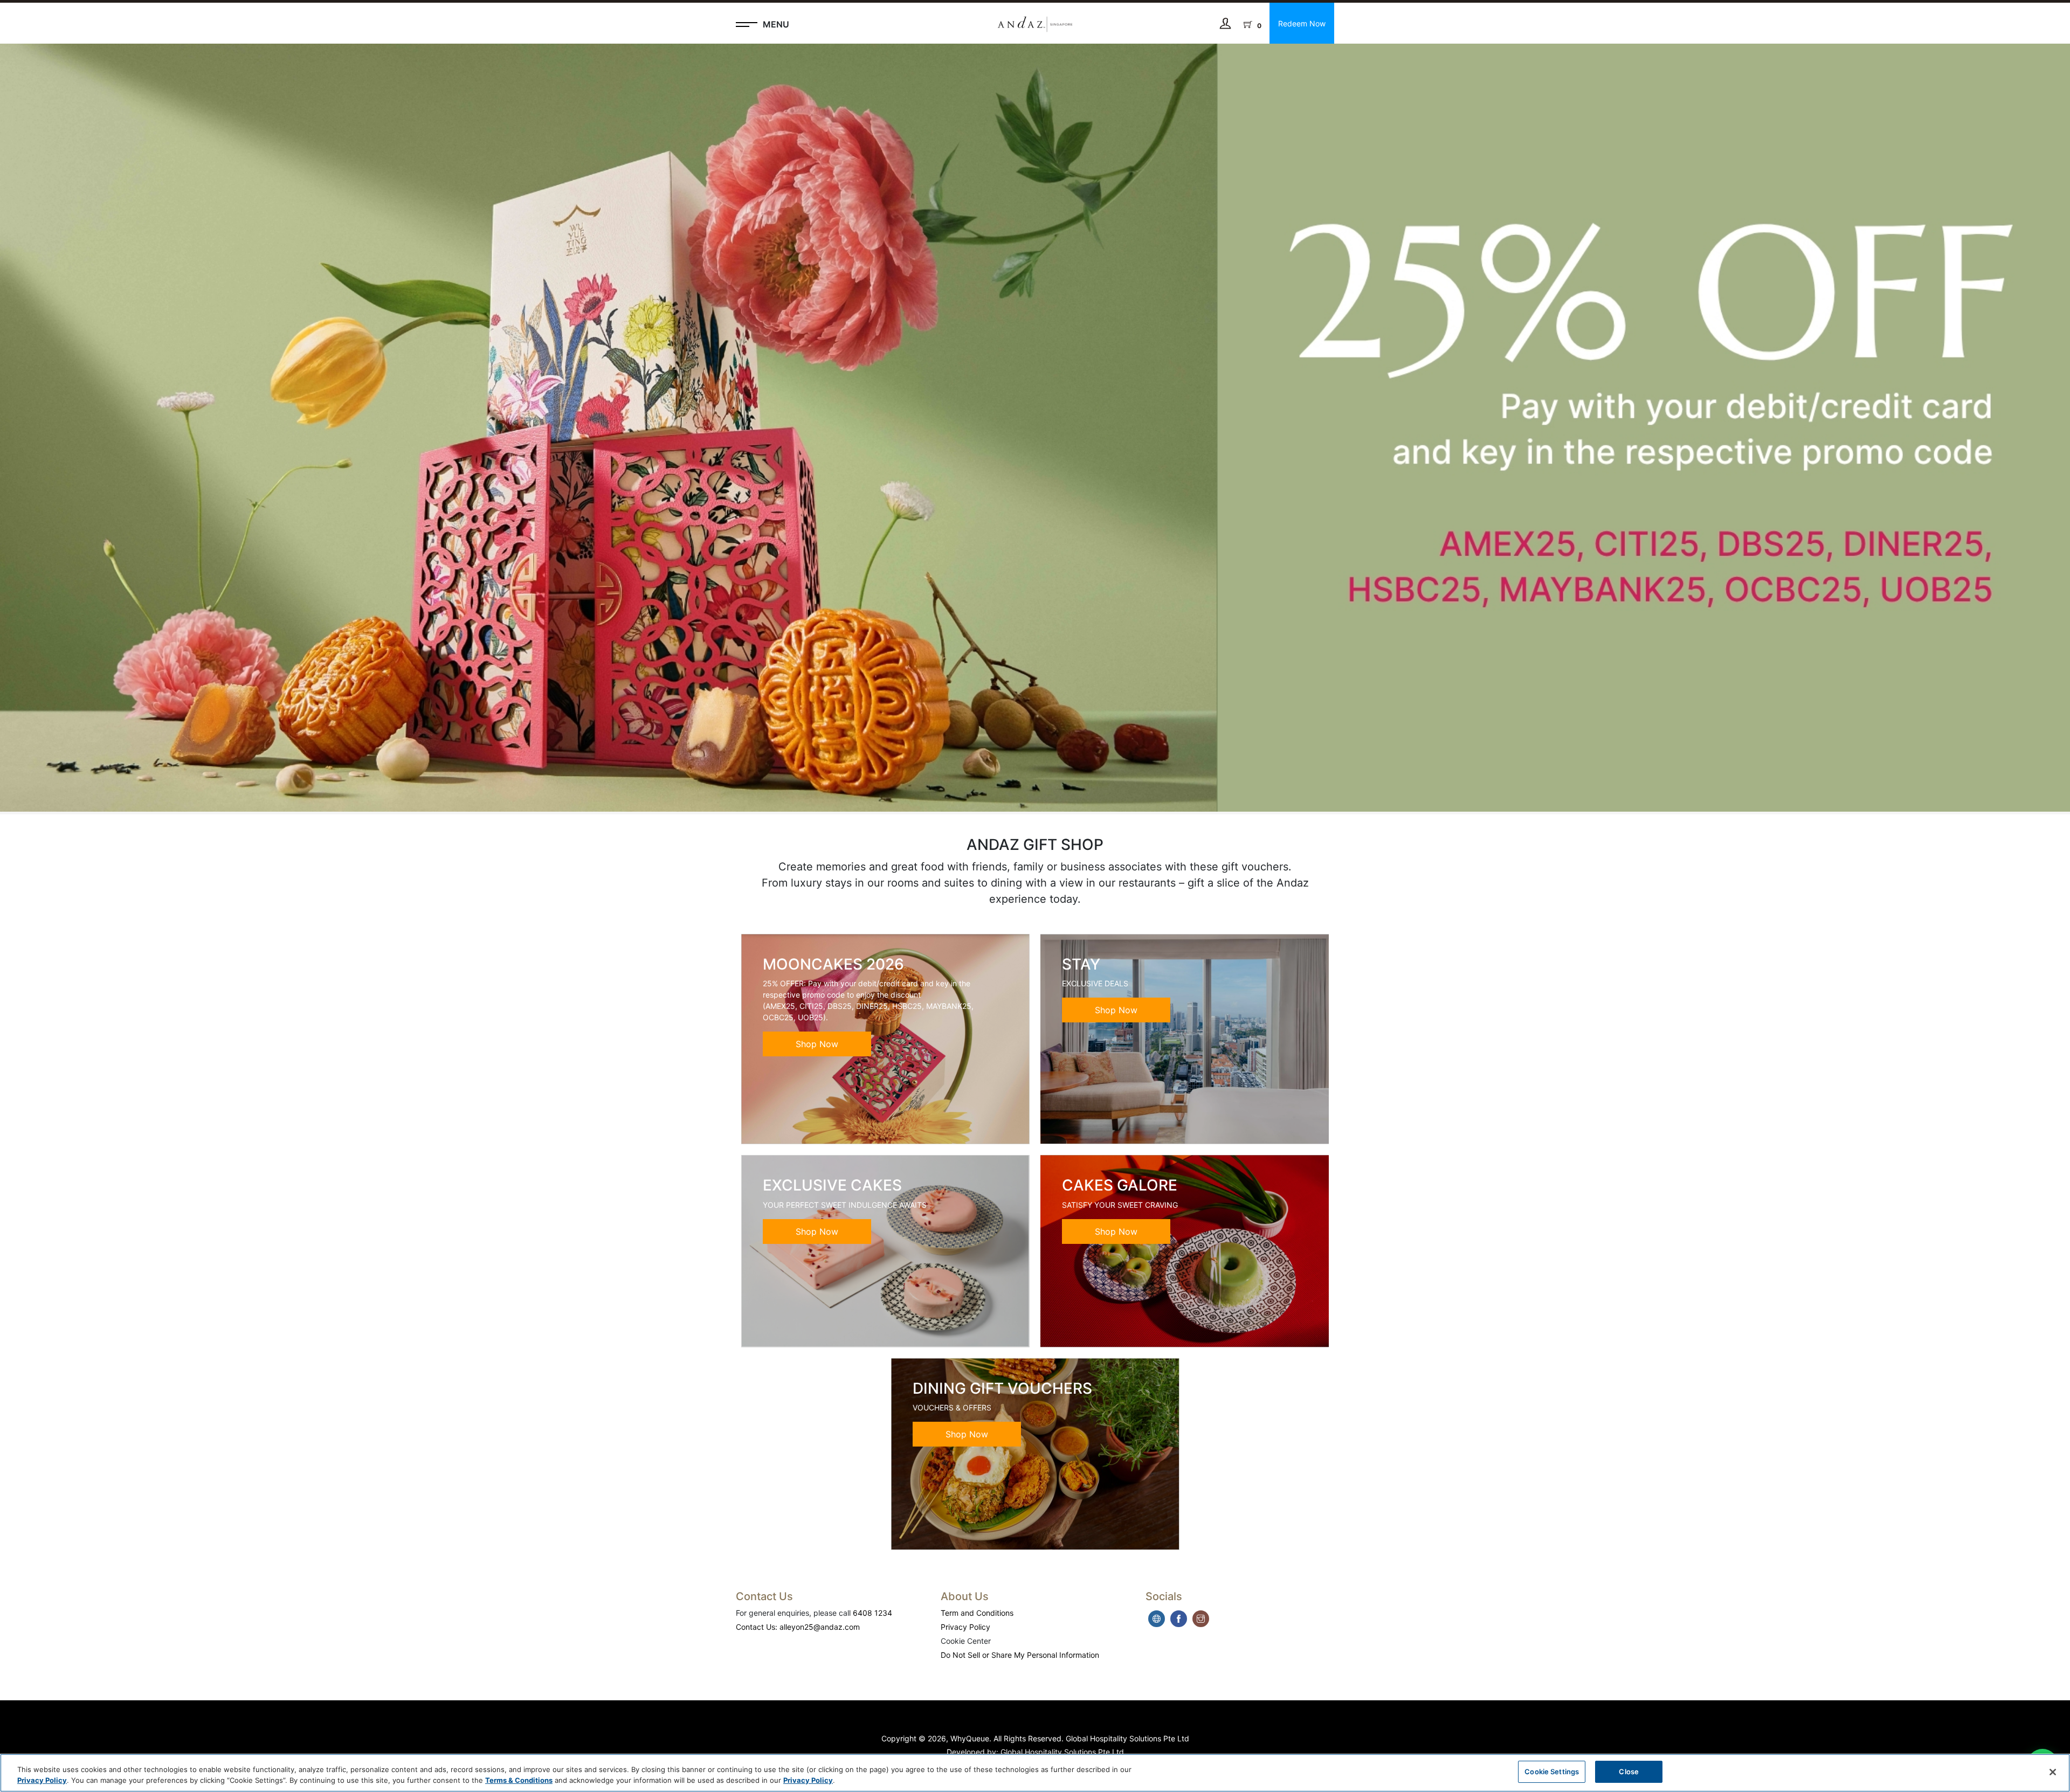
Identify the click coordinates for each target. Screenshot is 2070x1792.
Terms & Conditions (519, 1780)
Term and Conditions (977, 1613)
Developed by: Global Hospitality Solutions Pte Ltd (1035, 1752)
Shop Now (817, 1044)
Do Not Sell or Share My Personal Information (1020, 1655)
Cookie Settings (1552, 1772)
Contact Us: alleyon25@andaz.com (798, 1627)
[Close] (2053, 1772)
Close (1629, 1772)
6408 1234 (872, 1613)
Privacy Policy (965, 1627)
